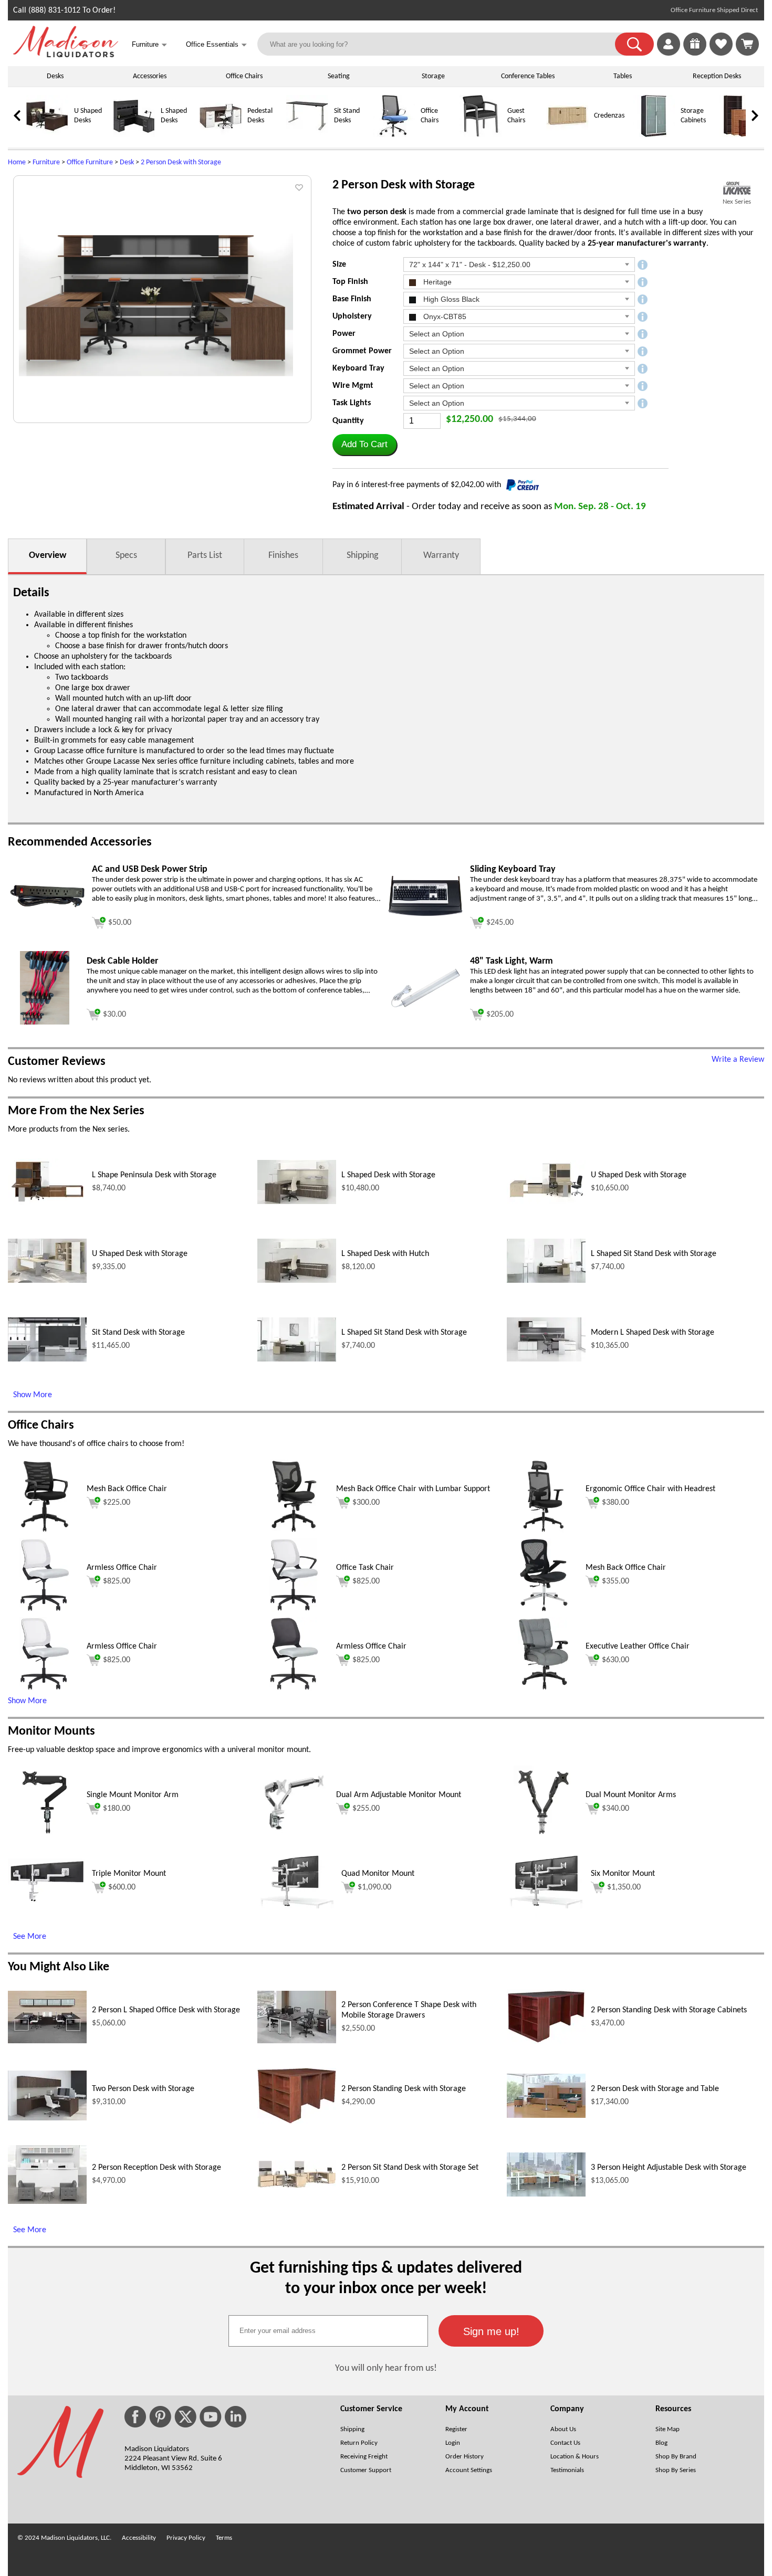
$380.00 (615, 1503)
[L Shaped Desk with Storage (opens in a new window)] (297, 1202)
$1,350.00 (624, 1887)
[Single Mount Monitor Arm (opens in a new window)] (44, 1837)
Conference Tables (528, 76)
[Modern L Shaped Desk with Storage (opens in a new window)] (546, 1359)
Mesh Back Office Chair (127, 1489)
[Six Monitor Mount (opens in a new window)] (546, 1906)
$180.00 (117, 1809)
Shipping (362, 556)
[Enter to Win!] (695, 54)
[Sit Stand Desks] (307, 135)
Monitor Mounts (51, 1732)
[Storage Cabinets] (654, 135)
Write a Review (738, 1060)
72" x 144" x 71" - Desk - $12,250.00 (470, 265)
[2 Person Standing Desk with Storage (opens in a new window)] (297, 2121)
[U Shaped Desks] (47, 135)
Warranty (441, 556)
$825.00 (117, 1581)
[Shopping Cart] (747, 44)
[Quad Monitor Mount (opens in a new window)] (297, 1906)
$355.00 (615, 1581)
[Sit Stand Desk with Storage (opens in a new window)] (47, 1359)
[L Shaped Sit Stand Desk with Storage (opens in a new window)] (546, 1281)
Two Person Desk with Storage (143, 2089)
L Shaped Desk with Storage (388, 1175)
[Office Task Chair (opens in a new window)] (294, 1610)
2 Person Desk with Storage (181, 162)
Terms (224, 2538)
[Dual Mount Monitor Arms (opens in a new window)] (544, 1837)
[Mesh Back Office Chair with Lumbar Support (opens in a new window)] (294, 1531)
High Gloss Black (450, 299)
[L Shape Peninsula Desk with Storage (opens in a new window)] (47, 1203)
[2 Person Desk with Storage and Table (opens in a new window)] (546, 2116)
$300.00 (366, 1503)
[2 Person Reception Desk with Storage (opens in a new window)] (47, 2202)
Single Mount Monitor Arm (133, 1795)
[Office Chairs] (394, 135)
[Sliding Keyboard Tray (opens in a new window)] (425, 916)
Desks (55, 76)
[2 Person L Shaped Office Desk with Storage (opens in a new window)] (47, 2041)
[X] (185, 2417)
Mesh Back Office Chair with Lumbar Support (413, 1489)
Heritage (436, 282)
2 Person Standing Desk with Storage (404, 2089)
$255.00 (366, 1809)
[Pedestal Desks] (221, 135)
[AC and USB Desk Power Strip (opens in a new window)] (47, 907)
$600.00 (122, 1887)
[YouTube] (211, 2417)
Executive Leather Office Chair (638, 1646)
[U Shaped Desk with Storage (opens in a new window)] (546, 1202)
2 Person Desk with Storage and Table (655, 2089)
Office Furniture (90, 162)
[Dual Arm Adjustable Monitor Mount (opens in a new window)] (294, 1837)
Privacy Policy (186, 2538)
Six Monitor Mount (623, 1874)
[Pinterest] (160, 2417)
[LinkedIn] (236, 2417)
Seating (339, 76)
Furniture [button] (149, 45)
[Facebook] (135, 2417)
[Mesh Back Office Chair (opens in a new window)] (45, 1531)
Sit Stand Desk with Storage (138, 1333)
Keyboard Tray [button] (358, 368)
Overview (48, 556)
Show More (33, 1395)
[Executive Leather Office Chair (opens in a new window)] (544, 1688)
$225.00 (117, 1503)
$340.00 (615, 1809)
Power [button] (344, 334)
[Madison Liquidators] (66, 55)
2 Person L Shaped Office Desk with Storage (166, 2010)
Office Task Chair (365, 1568)
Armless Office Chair (122, 1568)
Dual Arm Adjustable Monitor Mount (399, 1795)
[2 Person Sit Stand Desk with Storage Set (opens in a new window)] (297, 2186)
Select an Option (437, 334)
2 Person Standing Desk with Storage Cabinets (669, 2010)
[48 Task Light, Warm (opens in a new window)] (425, 1010)
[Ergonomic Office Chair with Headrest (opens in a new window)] (544, 1531)
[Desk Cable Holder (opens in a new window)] (44, 1022)
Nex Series (737, 202)
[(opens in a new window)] (737, 188)
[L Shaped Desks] (134, 135)
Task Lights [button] (352, 403)
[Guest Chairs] (481, 135)
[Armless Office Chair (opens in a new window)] (44, 1610)
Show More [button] (27, 1701)
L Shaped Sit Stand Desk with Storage (654, 1254)
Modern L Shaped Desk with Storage (653, 1333)
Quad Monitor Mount (378, 1874)
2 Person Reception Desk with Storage (157, 2168)
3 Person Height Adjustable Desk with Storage (669, 2168)
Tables (623, 76)
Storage (433, 76)
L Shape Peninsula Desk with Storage (154, 1175)
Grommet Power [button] (362, 351)
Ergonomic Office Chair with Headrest (650, 1489)
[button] (634, 44)
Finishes (283, 556)
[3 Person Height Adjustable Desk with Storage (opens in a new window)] (546, 2194)
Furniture (46, 162)
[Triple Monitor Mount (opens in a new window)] (47, 1901)
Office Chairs (244, 76)
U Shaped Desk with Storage (639, 1175)
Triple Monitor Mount (129, 1874)
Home (17, 162)
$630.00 (615, 1660)
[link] (747, 44)
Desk (127, 162)
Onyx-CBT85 (444, 316)
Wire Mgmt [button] (353, 386)
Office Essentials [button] (216, 45)
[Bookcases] (740, 135)
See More (30, 1937)
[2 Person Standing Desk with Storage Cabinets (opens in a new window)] (546, 2042)
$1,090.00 (374, 1887)
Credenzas (609, 116)
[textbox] (328, 2331)
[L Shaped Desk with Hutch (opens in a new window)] (297, 1281)
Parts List (205, 556)
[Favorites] (721, 54)
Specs (126, 556)
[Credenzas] (567, 135)
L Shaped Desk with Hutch (385, 1254)
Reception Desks (717, 76)
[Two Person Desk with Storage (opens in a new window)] (47, 2118)
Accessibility (139, 2538)
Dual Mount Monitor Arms (631, 1795)
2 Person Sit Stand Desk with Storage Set (410, 2168)
